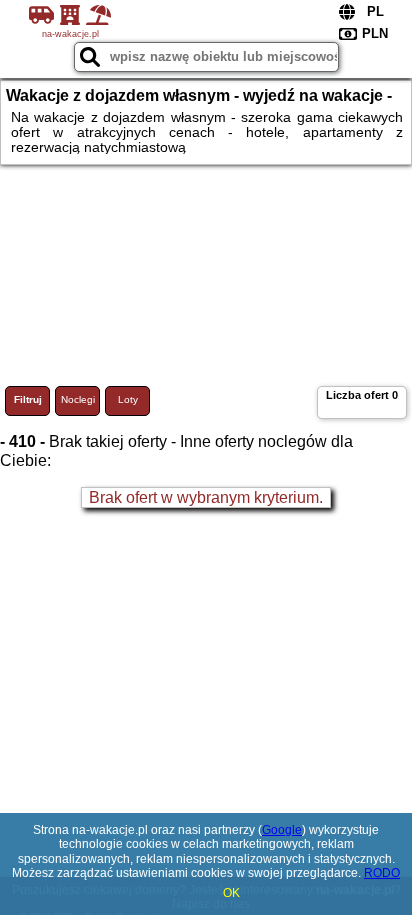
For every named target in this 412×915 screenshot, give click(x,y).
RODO (382, 873)
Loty (128, 399)
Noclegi (78, 399)
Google (282, 830)
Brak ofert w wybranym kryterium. (206, 497)
